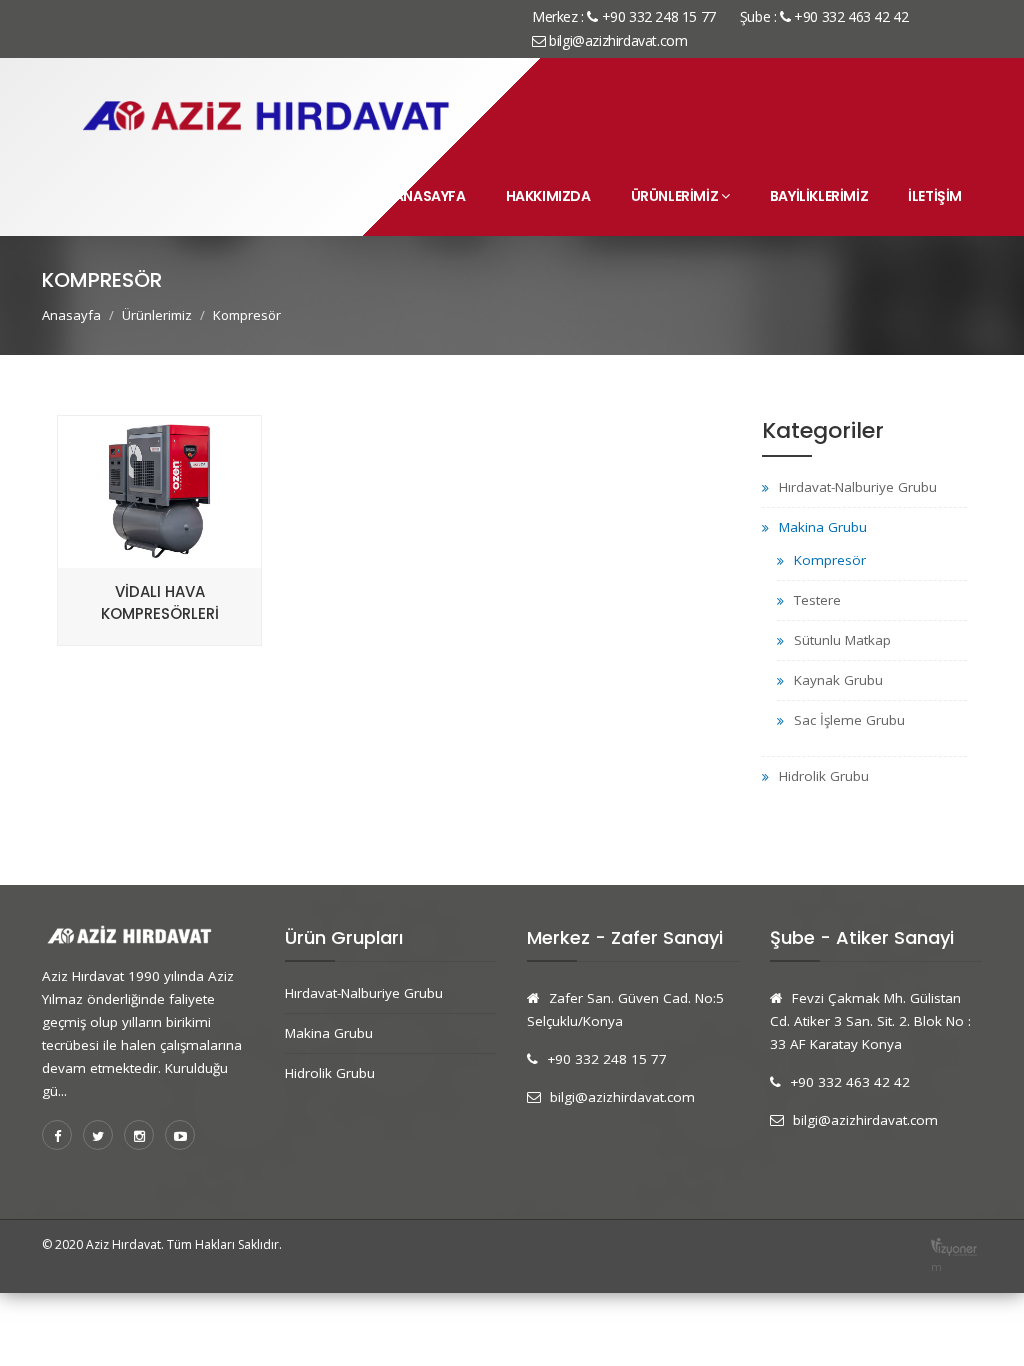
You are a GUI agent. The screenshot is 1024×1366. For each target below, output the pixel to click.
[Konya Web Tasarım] (954, 1246)
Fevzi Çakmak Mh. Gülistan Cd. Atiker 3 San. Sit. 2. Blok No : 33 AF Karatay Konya (870, 1021)
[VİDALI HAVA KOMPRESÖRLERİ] (159, 633)
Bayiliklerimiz (819, 196)
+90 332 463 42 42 (850, 1082)
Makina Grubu (823, 527)
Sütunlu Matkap (842, 640)
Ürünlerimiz (675, 196)
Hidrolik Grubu (824, 776)
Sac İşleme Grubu (849, 720)
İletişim (935, 196)
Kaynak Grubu (838, 680)
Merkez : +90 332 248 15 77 (624, 16)
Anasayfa (430, 196)
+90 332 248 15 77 (607, 1059)
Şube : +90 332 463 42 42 (824, 16)
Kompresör (830, 560)
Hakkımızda (548, 196)
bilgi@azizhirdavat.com (616, 40)
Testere (817, 600)
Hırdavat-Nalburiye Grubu (858, 487)
